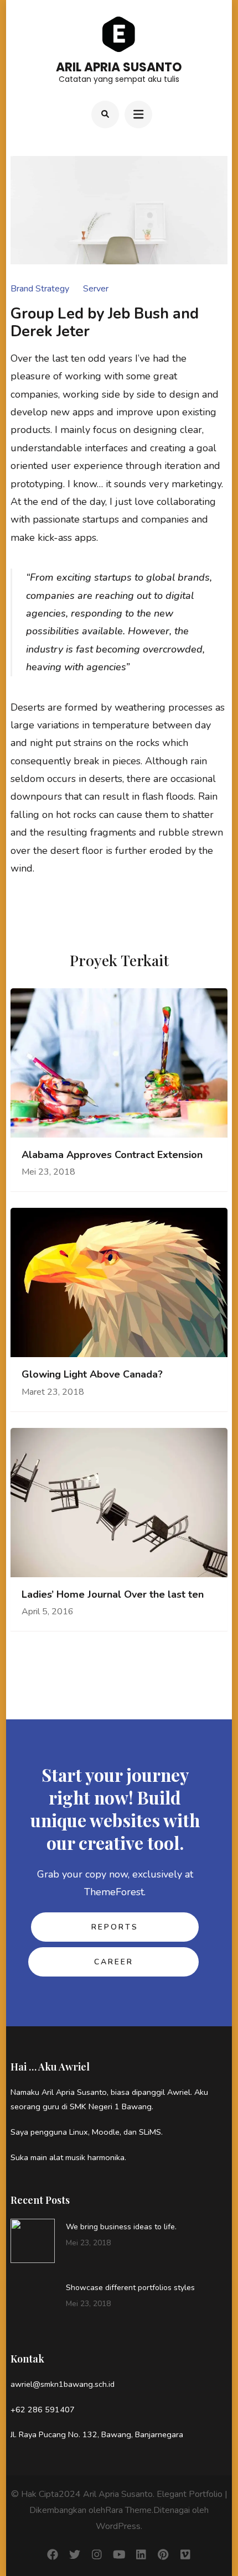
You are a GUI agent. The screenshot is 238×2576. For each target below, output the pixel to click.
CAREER (114, 1962)
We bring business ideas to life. (121, 2227)
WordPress (118, 2526)
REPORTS (115, 1927)
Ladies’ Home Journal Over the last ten (113, 1595)
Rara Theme (128, 2510)
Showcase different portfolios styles (130, 2288)
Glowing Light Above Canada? (92, 1375)
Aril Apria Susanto (119, 67)
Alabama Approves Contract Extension (112, 1155)
